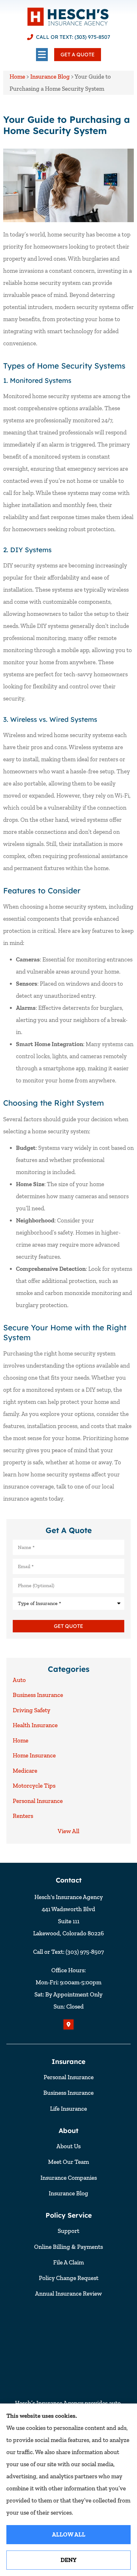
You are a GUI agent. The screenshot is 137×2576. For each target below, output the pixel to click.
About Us (68, 2146)
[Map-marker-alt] (68, 2024)
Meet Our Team (68, 2162)
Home (17, 77)
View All (68, 1831)
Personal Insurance (69, 2077)
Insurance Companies (69, 2178)
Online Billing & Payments (68, 2247)
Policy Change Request (69, 2278)
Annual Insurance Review (68, 2294)
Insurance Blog (50, 77)
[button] (42, 55)
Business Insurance (68, 2093)
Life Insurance (68, 2109)
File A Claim (68, 2262)
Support (68, 2231)
